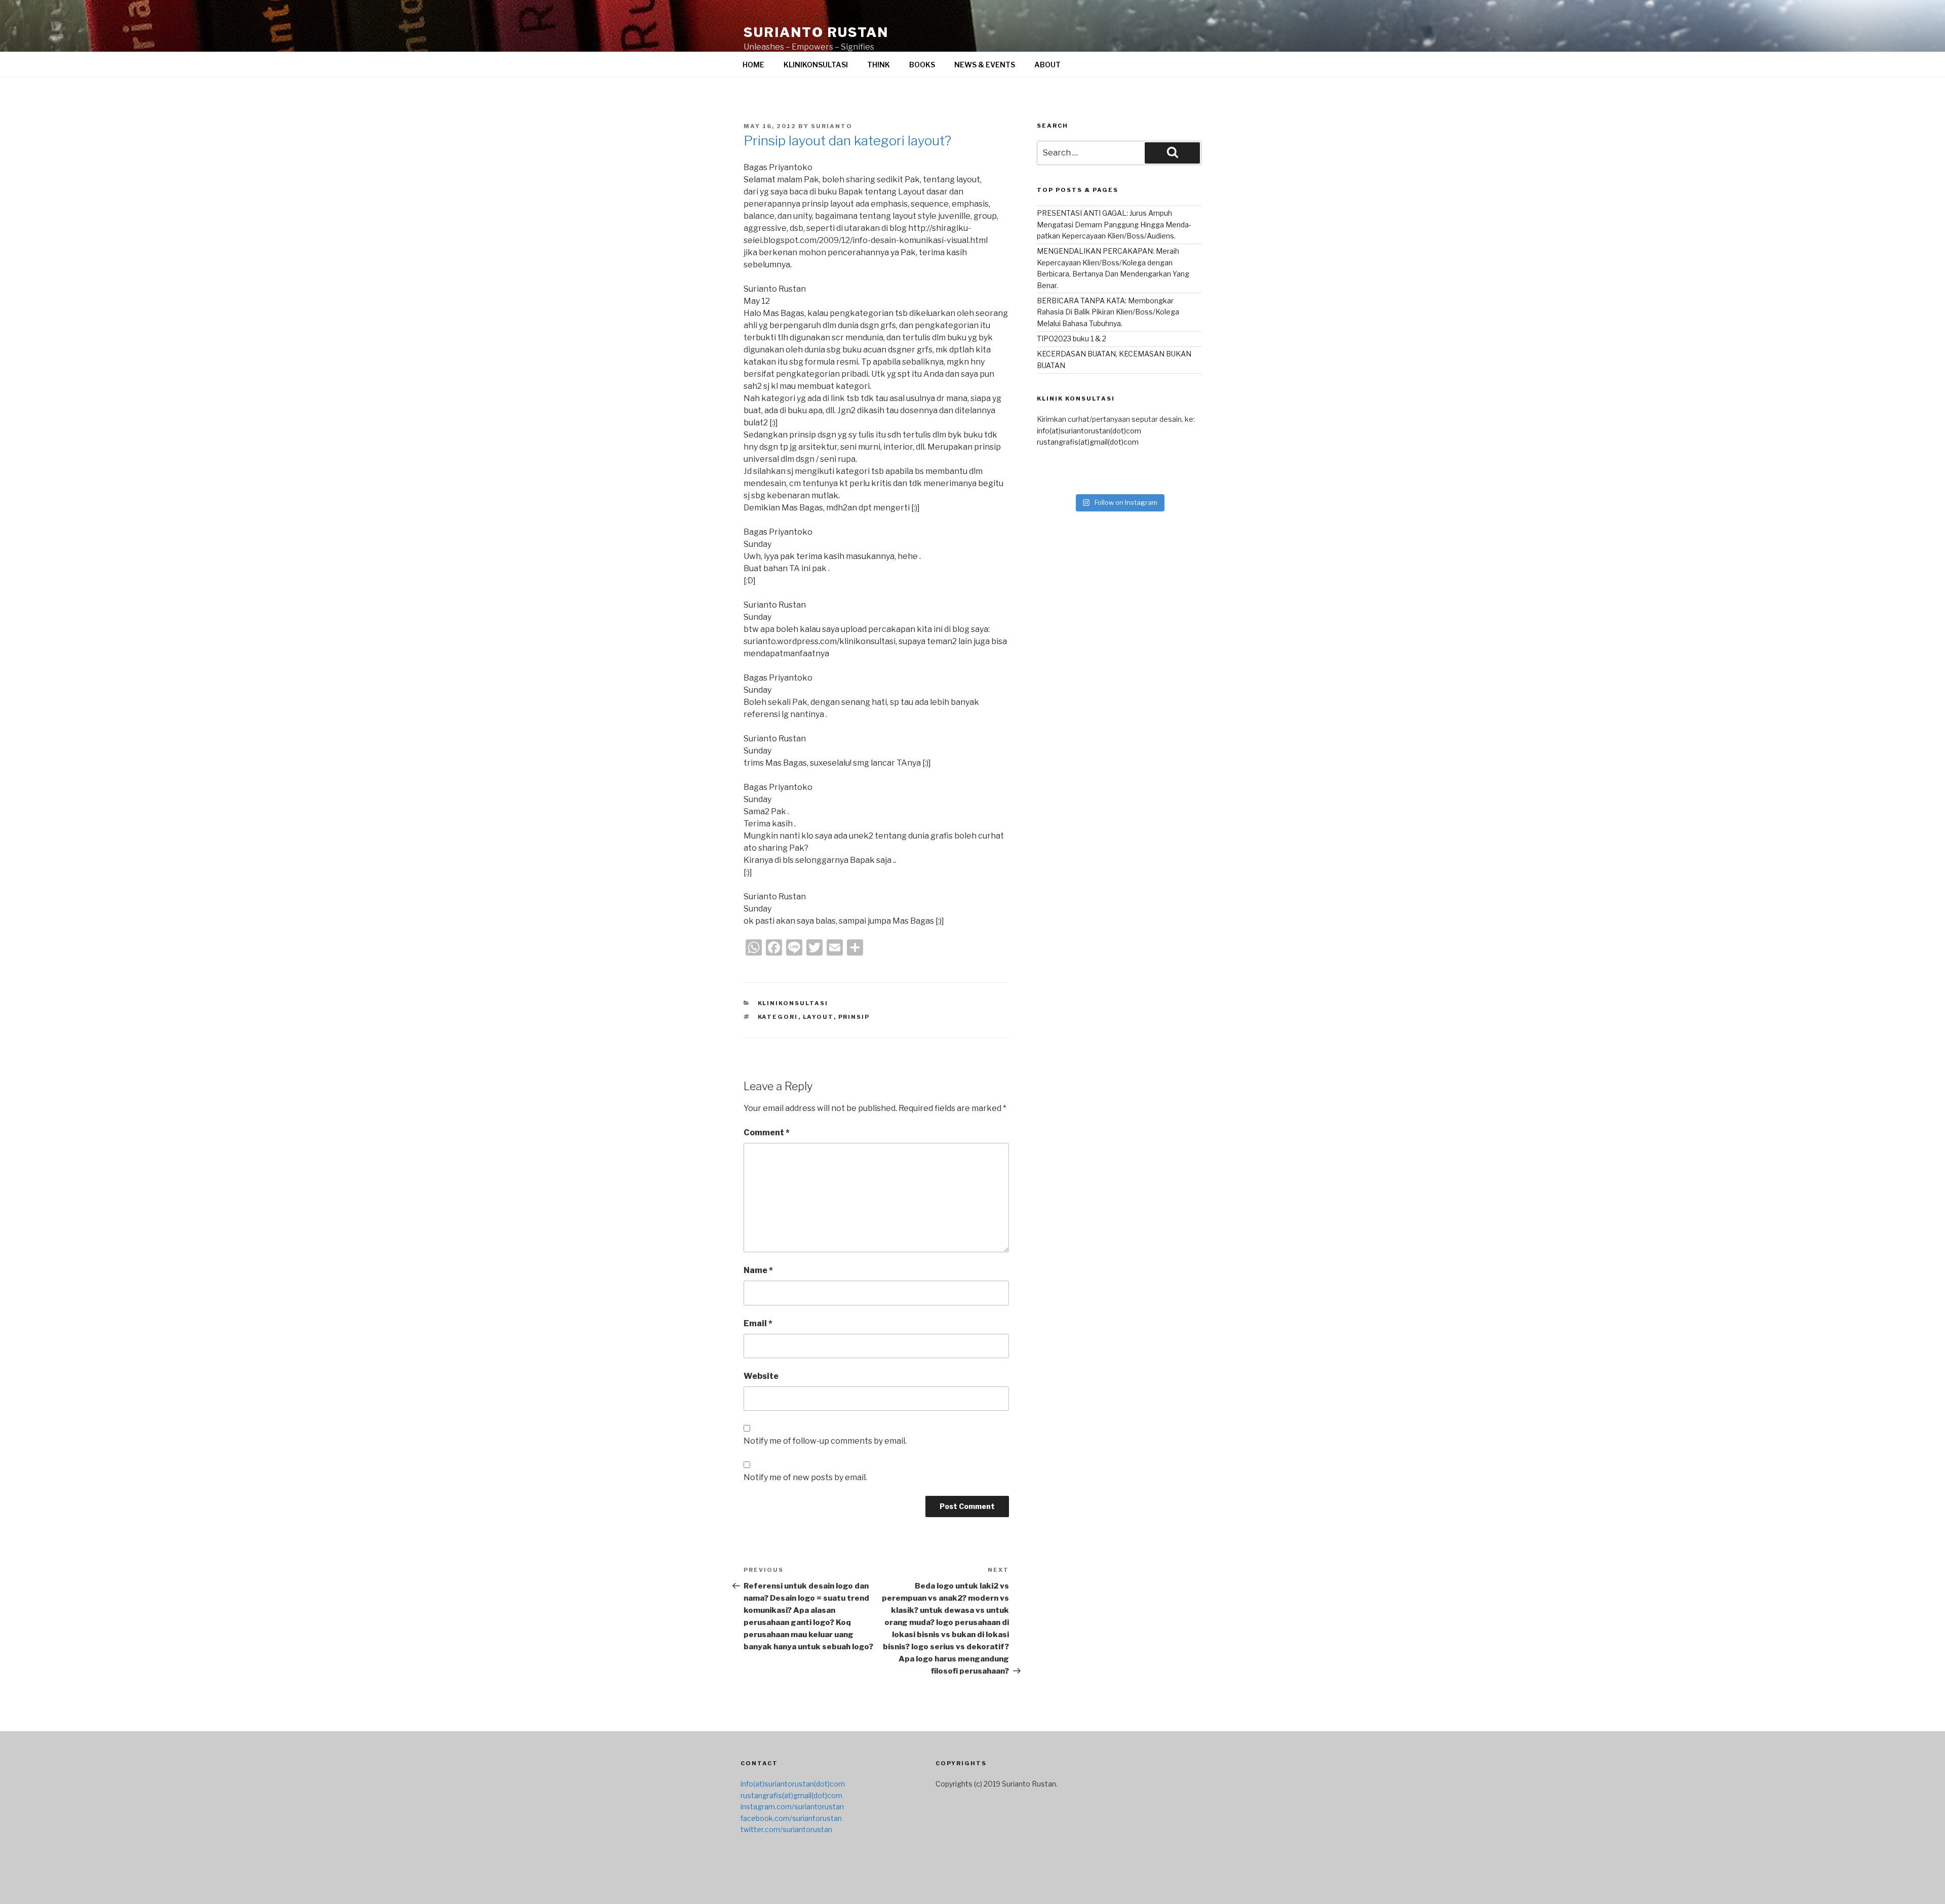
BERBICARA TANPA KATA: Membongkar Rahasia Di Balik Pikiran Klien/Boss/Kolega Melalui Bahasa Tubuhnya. (1108, 312)
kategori (778, 1017)
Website (761, 1376)
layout (818, 1017)
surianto (832, 126)
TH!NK (879, 65)
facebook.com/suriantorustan (791, 1818)
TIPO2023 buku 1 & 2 (1072, 339)
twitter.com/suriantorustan (786, 1829)
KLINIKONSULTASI (816, 65)
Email (758, 1323)
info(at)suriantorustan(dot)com (1089, 431)
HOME (753, 65)
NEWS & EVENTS (985, 65)
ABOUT (1047, 65)
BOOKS (922, 65)
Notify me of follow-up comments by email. (825, 1441)
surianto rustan (816, 32)
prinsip (854, 1017)
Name (758, 1270)
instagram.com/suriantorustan (792, 1807)
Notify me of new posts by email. (805, 1477)
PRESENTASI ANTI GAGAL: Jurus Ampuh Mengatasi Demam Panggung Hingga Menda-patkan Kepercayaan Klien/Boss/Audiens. (1114, 224)
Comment (767, 1133)
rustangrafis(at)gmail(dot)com (1088, 442)
